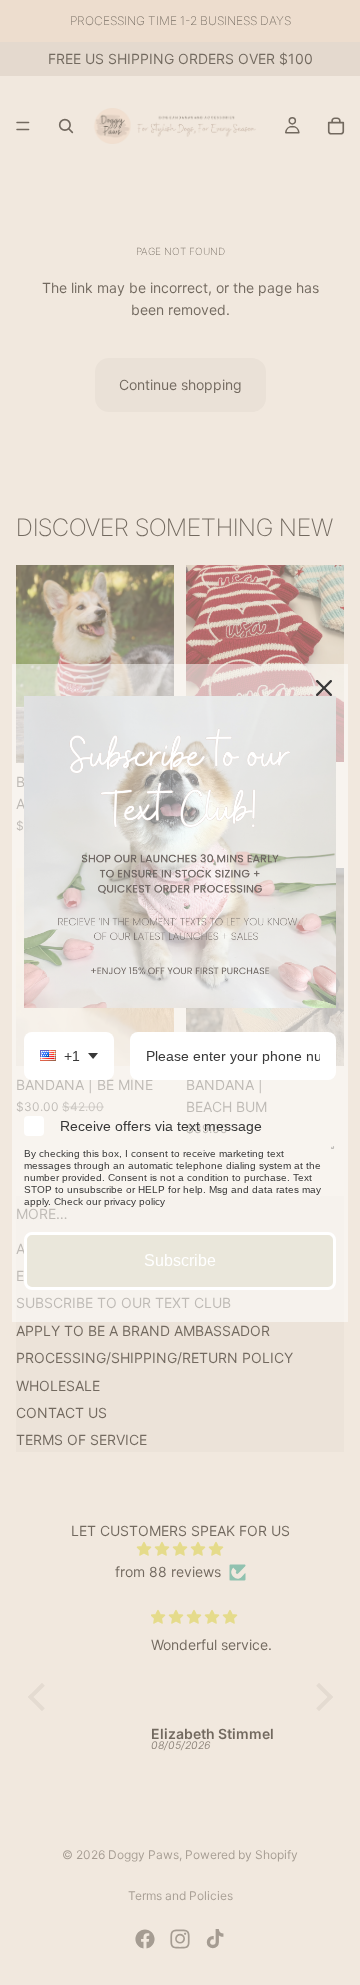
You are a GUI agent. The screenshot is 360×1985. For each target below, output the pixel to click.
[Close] (324, 688)
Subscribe (180, 1260)
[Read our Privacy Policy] (333, 1157)
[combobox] (69, 1056)
